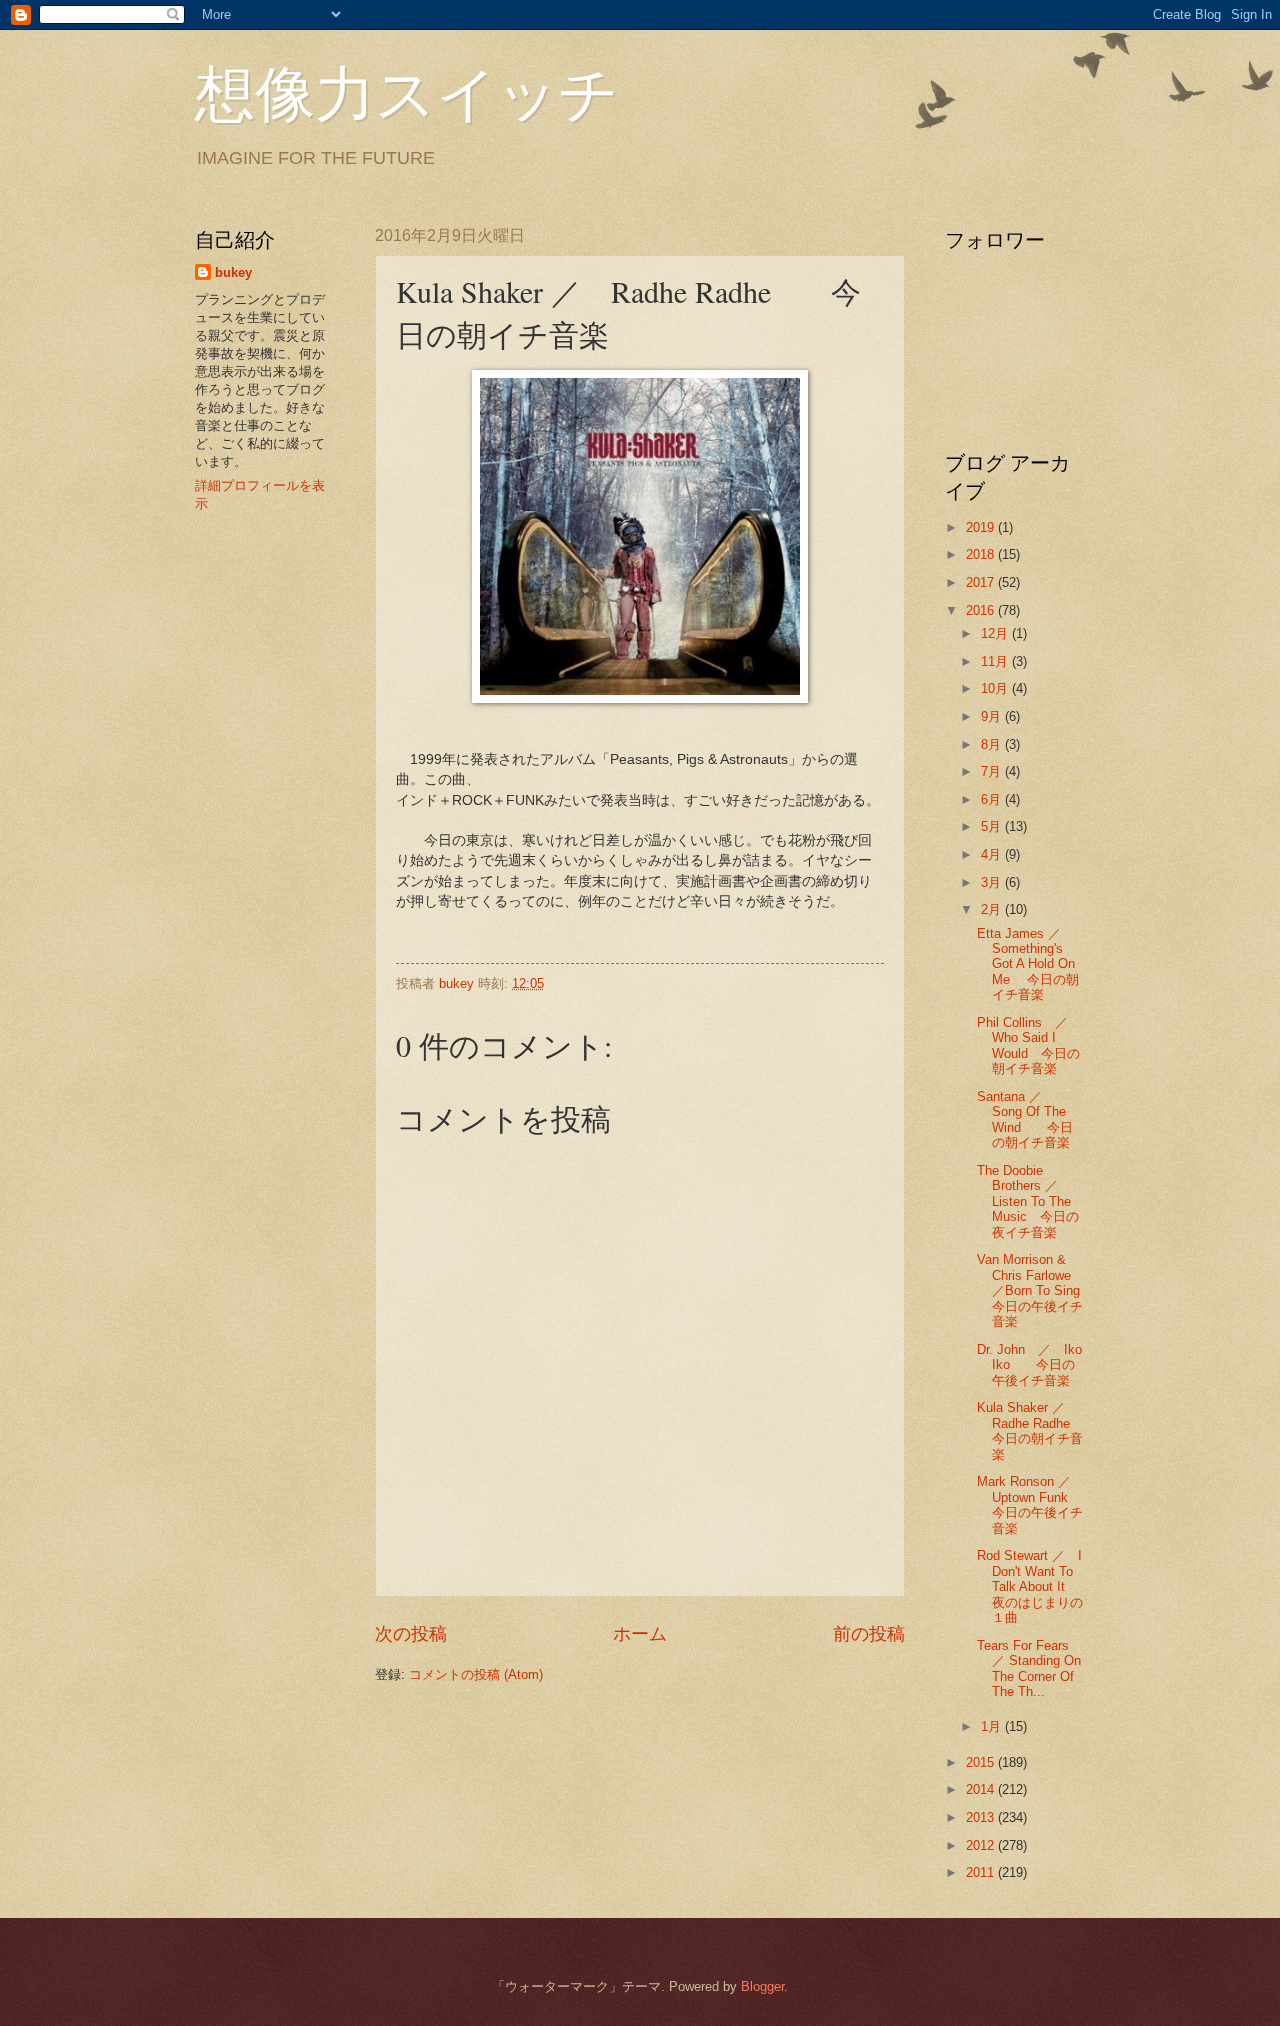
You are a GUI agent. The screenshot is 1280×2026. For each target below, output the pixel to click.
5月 (993, 826)
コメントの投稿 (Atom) (476, 1674)
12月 (996, 633)
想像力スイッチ (407, 92)
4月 (993, 854)
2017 (982, 582)
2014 (982, 1789)
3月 (993, 882)
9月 (993, 716)
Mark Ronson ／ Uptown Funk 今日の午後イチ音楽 (1030, 1504)
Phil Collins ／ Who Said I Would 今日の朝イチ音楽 (1029, 1045)
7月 (993, 771)
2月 (993, 909)
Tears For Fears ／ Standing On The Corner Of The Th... (1029, 1668)
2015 (982, 1762)
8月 (993, 744)
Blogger (762, 1986)
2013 (982, 1817)
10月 (996, 688)
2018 (982, 554)
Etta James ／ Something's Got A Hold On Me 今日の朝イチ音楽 (1028, 964)
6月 (993, 799)
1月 (993, 1726)
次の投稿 (411, 1634)
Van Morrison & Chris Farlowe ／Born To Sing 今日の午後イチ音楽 (1041, 1290)
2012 (982, 1845)
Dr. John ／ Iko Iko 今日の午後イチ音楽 (1029, 1365)
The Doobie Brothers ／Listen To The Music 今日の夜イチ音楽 (1028, 1201)
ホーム (640, 1634)
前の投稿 (869, 1634)
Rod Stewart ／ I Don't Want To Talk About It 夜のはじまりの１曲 (1030, 1586)
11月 (996, 661)
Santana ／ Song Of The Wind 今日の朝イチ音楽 (1025, 1119)
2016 (982, 610)
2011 (982, 1872)
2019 (982, 527)
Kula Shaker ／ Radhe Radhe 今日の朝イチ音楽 (1036, 1430)
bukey (233, 272)
